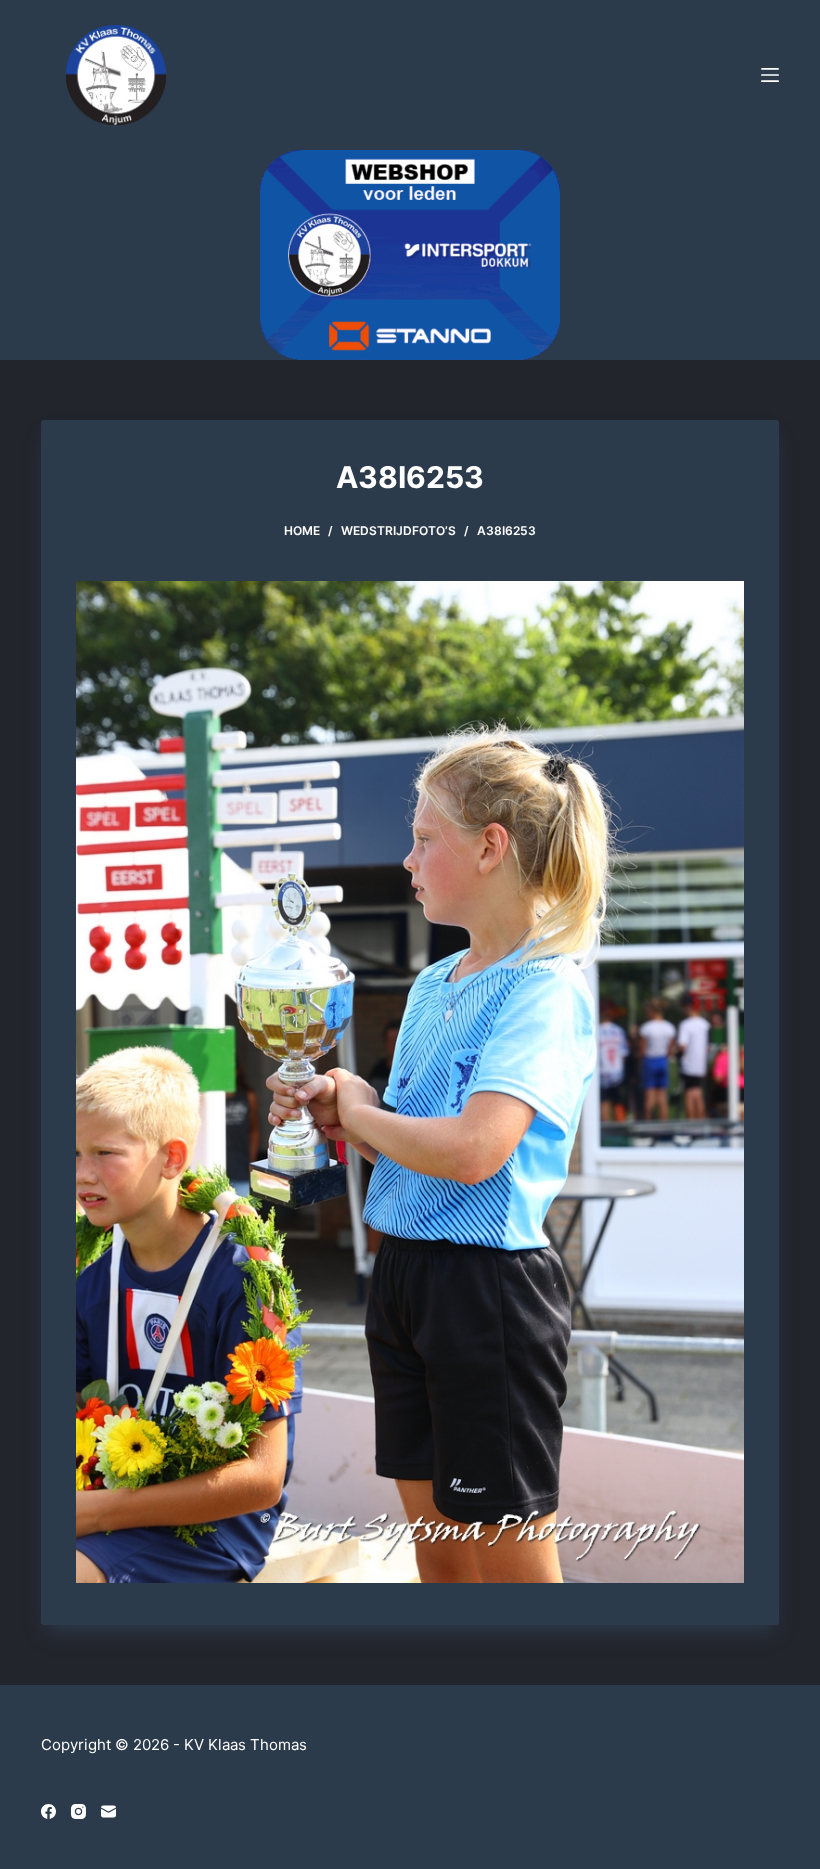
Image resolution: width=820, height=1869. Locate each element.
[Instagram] (78, 1811)
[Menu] (770, 75)
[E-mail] (108, 1811)
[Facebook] (48, 1811)
